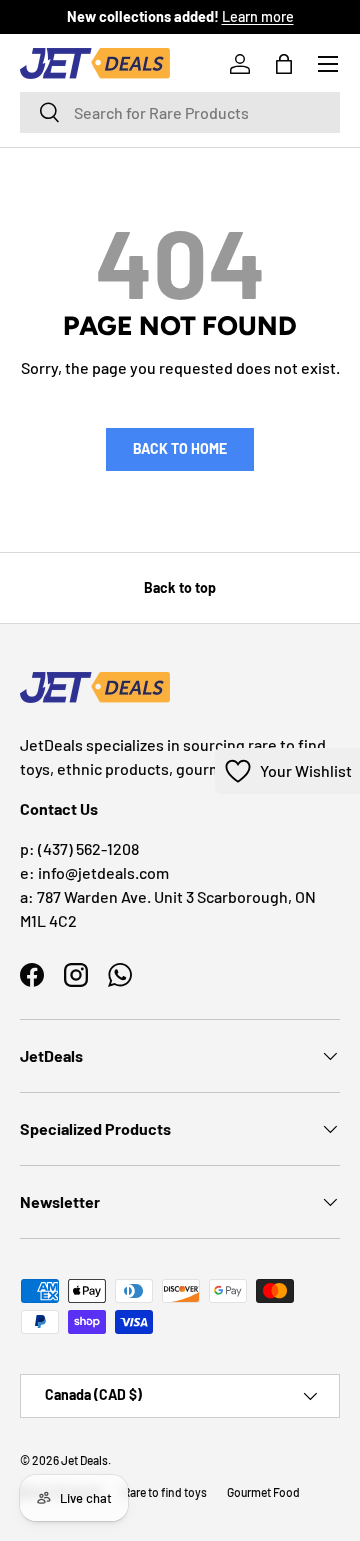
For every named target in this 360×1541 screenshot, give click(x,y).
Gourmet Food (263, 1492)
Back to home (180, 448)
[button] (284, 64)
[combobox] (180, 112)
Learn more (258, 16)
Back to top (180, 587)
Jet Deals (84, 1460)
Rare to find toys (165, 1492)
